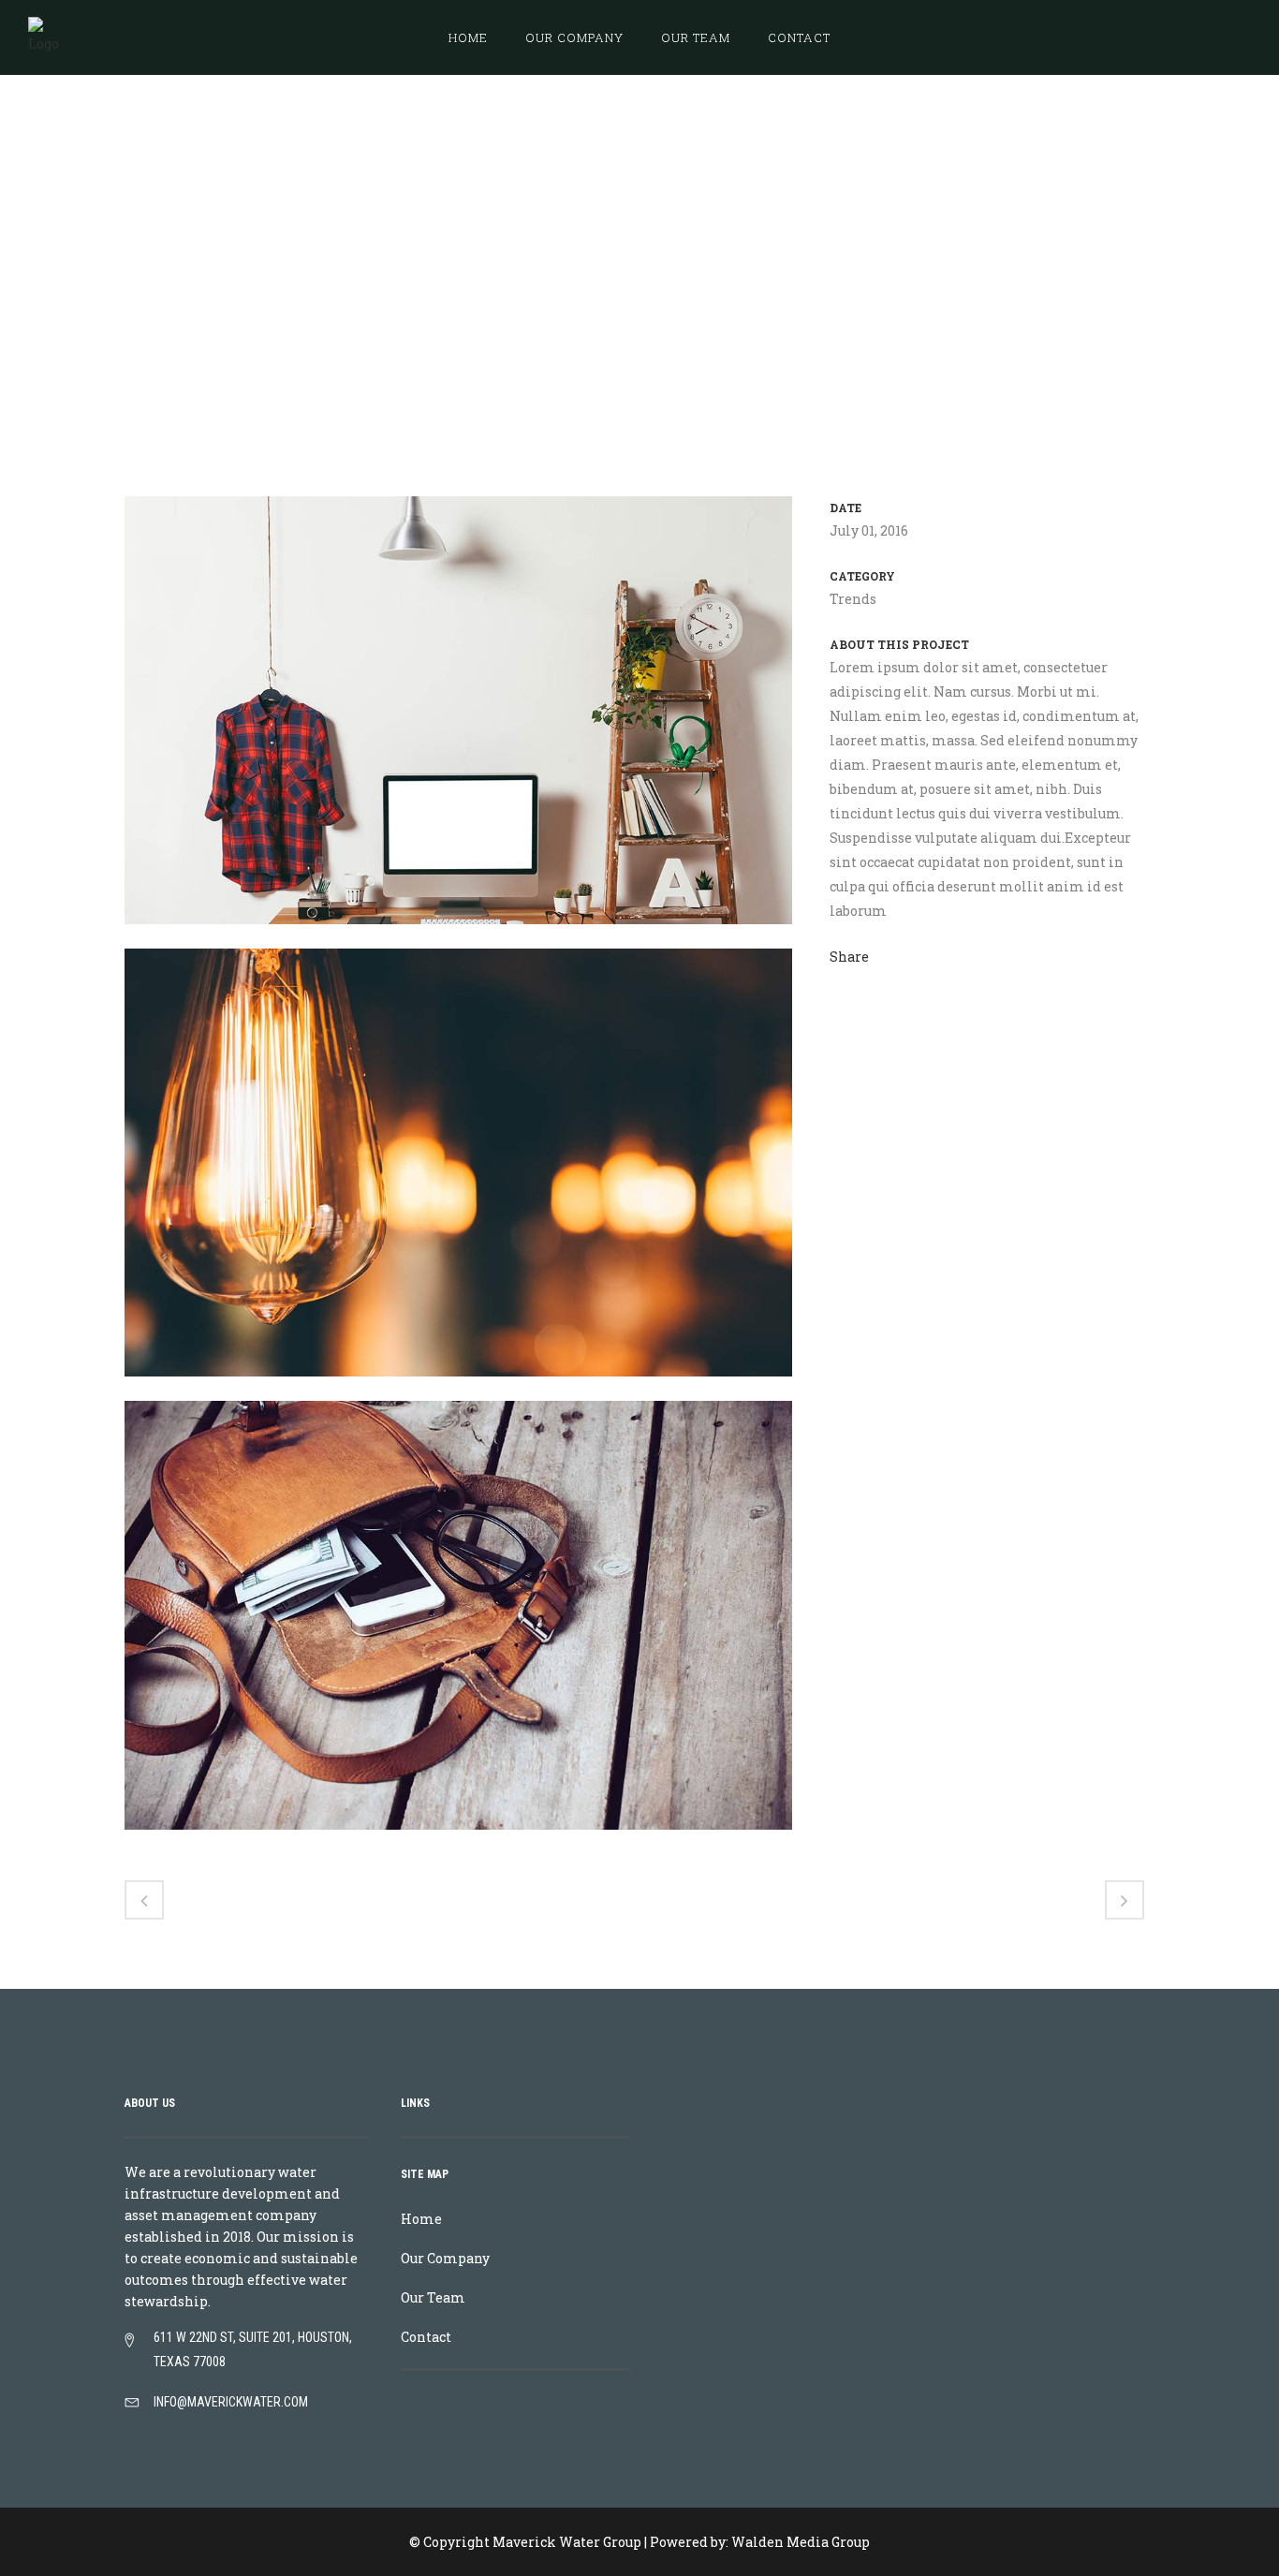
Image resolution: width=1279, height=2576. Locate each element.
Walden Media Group (801, 2542)
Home (945, 248)
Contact (426, 2337)
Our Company (445, 2258)
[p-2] (458, 1388)
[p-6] (458, 936)
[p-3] (458, 1841)
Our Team (433, 2297)
